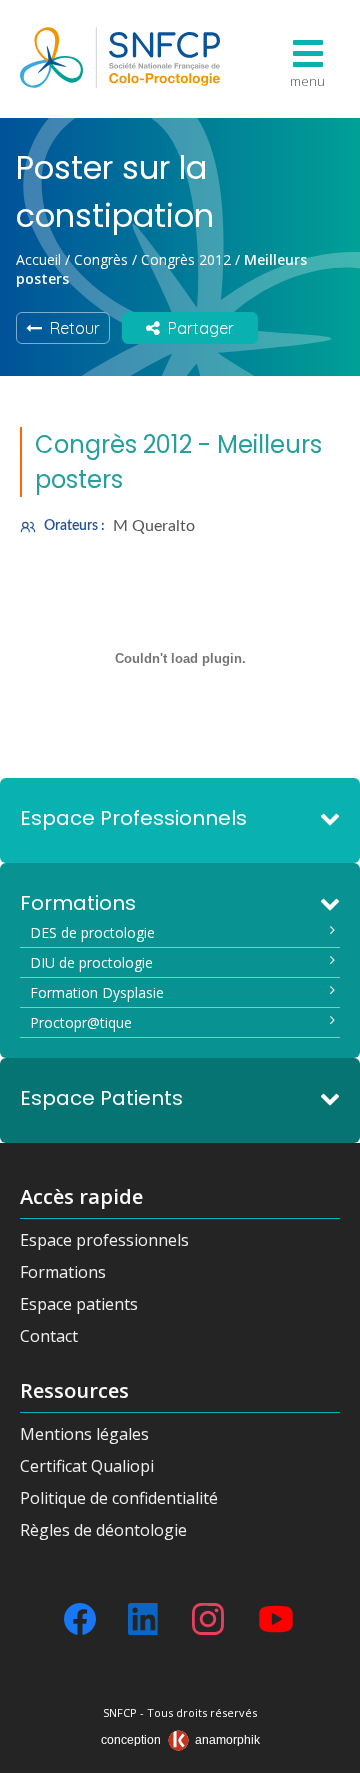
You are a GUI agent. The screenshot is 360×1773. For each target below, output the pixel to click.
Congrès (101, 259)
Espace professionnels (104, 1240)
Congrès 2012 (186, 259)
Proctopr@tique (81, 1022)
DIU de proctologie (91, 962)
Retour (71, 328)
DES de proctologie (92, 932)
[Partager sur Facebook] (80, 1619)
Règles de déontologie (103, 1530)
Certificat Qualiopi (87, 1466)
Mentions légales (84, 1434)
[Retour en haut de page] (325, 1751)
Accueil (38, 259)
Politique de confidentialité (119, 1498)
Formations (63, 1272)
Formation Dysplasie (97, 992)
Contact (49, 1336)
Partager (197, 328)
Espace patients (79, 1304)
